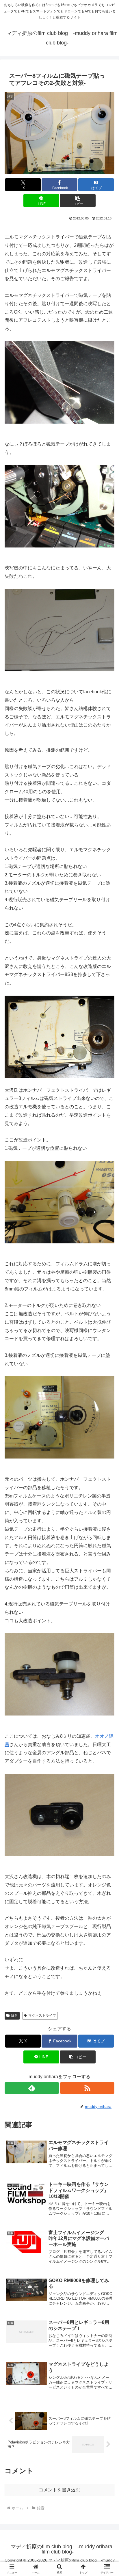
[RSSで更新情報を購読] (87, 2088)
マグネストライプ (42, 2016)
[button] (78, 201)
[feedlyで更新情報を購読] (32, 2088)
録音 (14, 2016)
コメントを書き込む (59, 2490)
